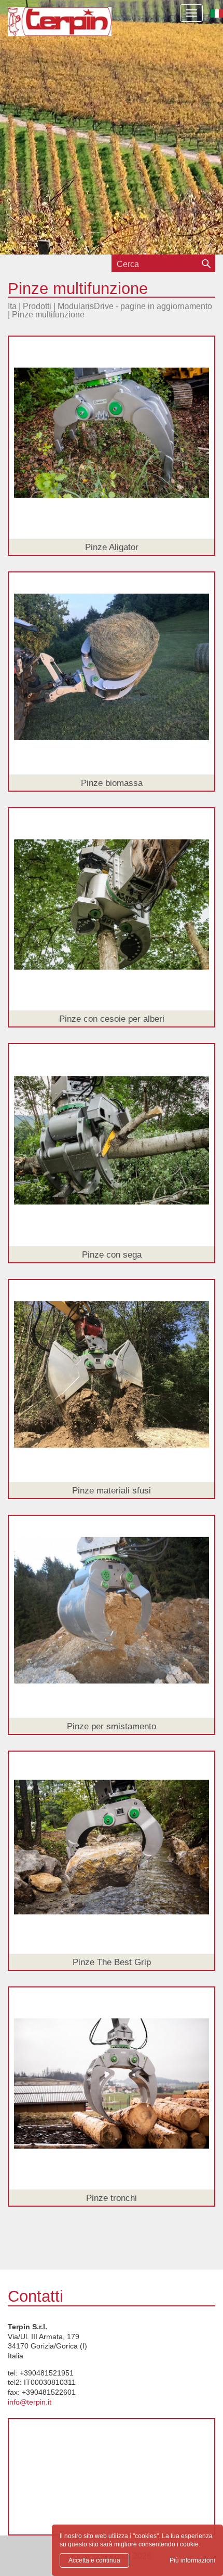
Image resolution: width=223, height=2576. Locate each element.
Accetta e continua (94, 2560)
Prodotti (37, 306)
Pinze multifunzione (48, 315)
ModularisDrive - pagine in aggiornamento (135, 306)
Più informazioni (192, 2560)
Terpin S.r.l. (60, 29)
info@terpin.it (30, 2402)
